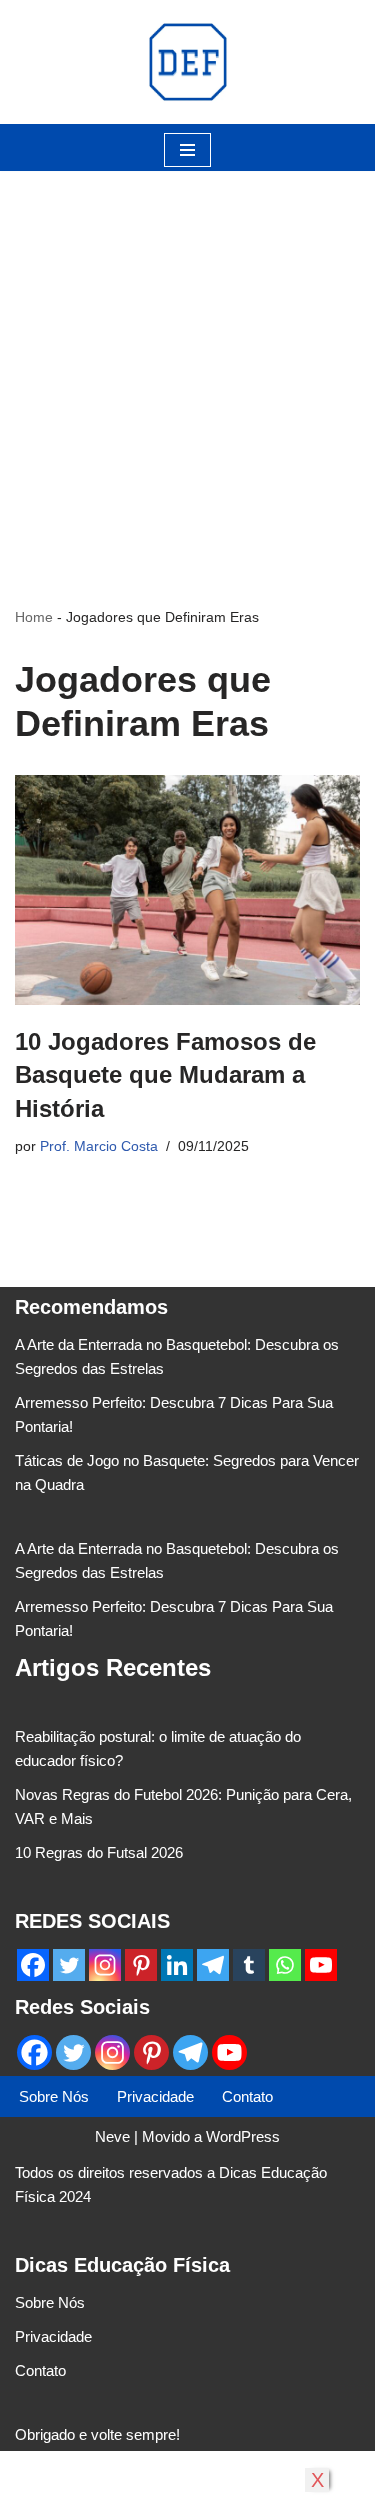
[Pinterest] (141, 1965)
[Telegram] (213, 1965)
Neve (112, 2136)
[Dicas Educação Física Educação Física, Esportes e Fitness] (188, 62)
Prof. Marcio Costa (99, 1146)
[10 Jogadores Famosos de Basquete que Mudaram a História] (187, 890)
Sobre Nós (54, 2096)
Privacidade (155, 2096)
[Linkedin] (177, 1965)
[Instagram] (105, 1965)
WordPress (243, 2136)
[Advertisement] (187, 358)
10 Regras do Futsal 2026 (99, 1852)
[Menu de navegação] (187, 150)
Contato (247, 2096)
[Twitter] (69, 1965)
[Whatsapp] (285, 1965)
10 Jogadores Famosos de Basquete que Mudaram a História (165, 1075)
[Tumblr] (249, 1965)
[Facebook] (33, 1965)
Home (34, 617)
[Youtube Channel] (321, 1965)
